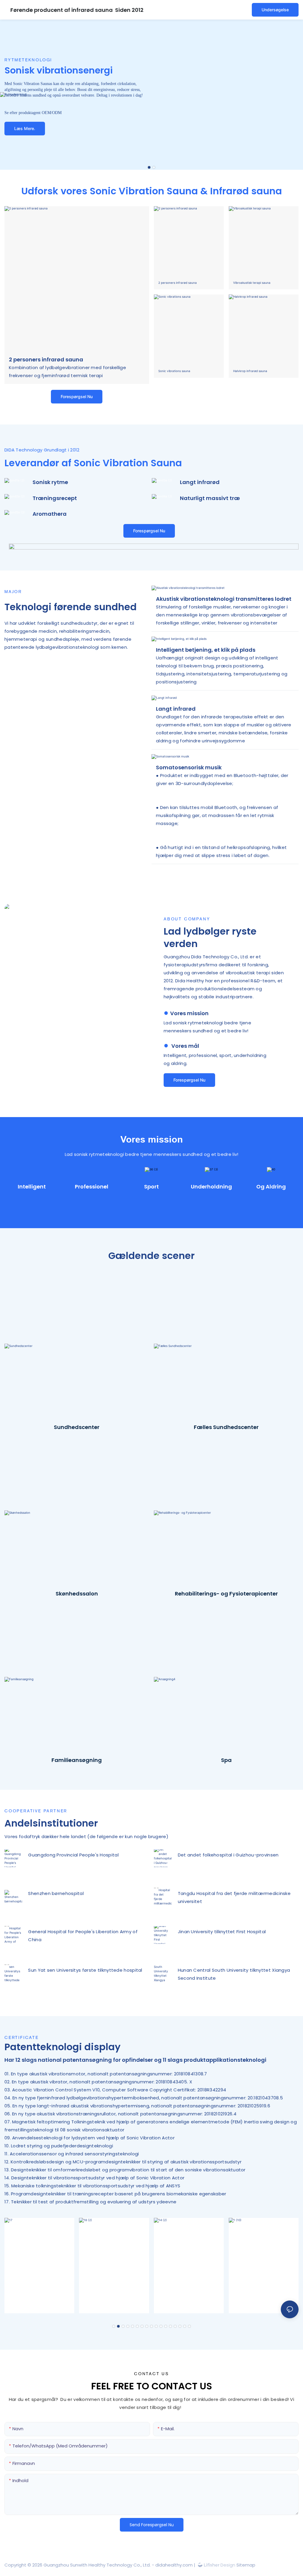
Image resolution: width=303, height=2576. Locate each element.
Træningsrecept (55, 498)
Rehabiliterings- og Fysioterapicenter (226, 1594)
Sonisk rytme (50, 482)
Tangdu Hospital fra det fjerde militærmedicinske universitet (234, 1897)
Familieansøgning (77, 1760)
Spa (226, 1760)
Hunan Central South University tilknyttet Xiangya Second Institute (234, 1974)
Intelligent (32, 1187)
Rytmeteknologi (28, 60)
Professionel (92, 1187)
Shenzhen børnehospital (56, 1893)
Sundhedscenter (77, 1427)
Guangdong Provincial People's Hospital (73, 1855)
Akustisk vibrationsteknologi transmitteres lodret (224, 599)
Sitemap (245, 2565)
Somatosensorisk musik (189, 767)
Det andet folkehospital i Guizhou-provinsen (228, 1855)
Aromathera (50, 514)
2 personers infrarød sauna (46, 359)
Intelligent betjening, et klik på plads (206, 650)
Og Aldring (271, 1187)
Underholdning (211, 1187)
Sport (151, 1187)
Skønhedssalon (77, 1594)
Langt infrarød (200, 482)
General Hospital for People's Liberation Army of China (83, 1936)
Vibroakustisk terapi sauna (252, 283)
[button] (149, 167)
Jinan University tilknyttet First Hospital (222, 1932)
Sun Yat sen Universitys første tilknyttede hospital (85, 1970)
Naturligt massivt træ (210, 498)
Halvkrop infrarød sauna (250, 371)
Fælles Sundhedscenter (226, 1427)
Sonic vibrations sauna (174, 371)
